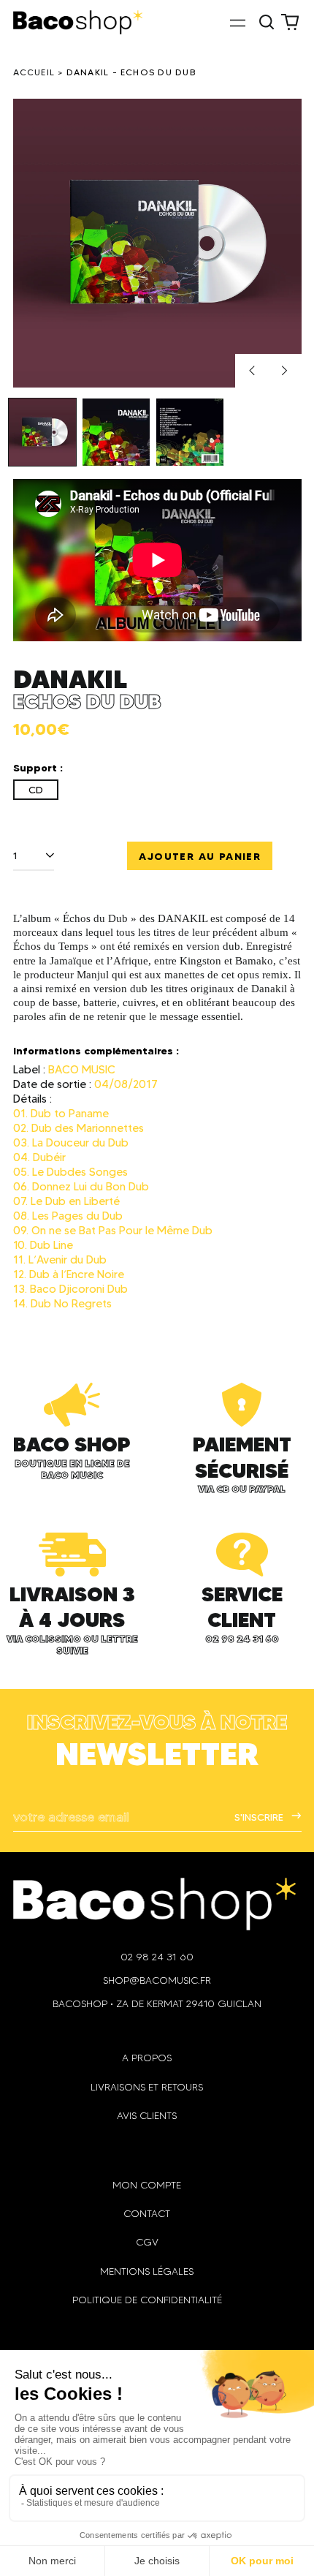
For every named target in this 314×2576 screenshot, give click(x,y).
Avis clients (147, 2116)
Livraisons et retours (147, 2087)
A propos (147, 2058)
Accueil (34, 72)
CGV (147, 2242)
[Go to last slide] (252, 371)
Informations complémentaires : (96, 1051)
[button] (267, 23)
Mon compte (147, 2185)
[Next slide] (285, 371)
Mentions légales (147, 2271)
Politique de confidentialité (147, 2300)
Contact (147, 2214)
